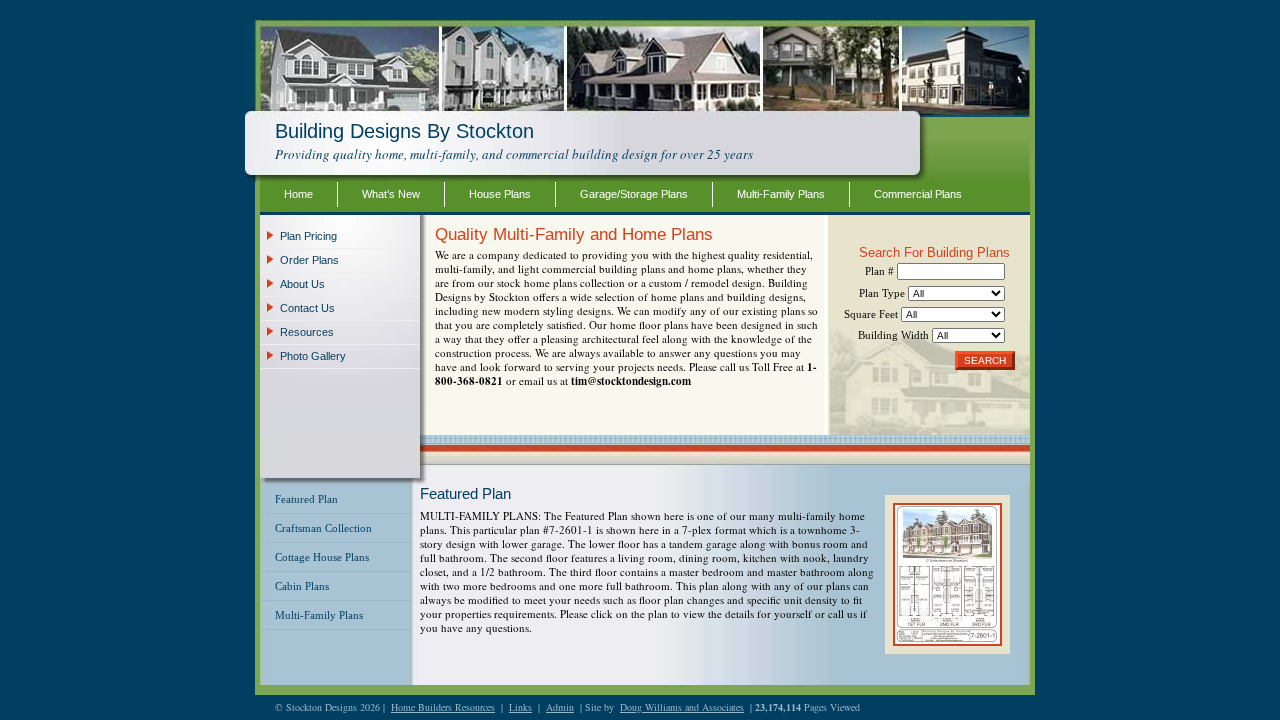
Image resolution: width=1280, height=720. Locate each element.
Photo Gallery (313, 356)
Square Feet (872, 314)
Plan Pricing (308, 236)
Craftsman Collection (323, 528)
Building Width (895, 335)
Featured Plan (306, 499)
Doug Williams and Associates (682, 707)
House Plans (500, 194)
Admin (560, 707)
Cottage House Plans (322, 557)
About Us (302, 284)
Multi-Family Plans (781, 194)
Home (298, 194)
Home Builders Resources (443, 707)
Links (520, 707)
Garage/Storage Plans (634, 194)
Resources (307, 332)
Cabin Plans (302, 586)
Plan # (881, 271)
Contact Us (307, 308)
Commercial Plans (918, 194)
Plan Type (883, 293)
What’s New (391, 194)
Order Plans (309, 260)
